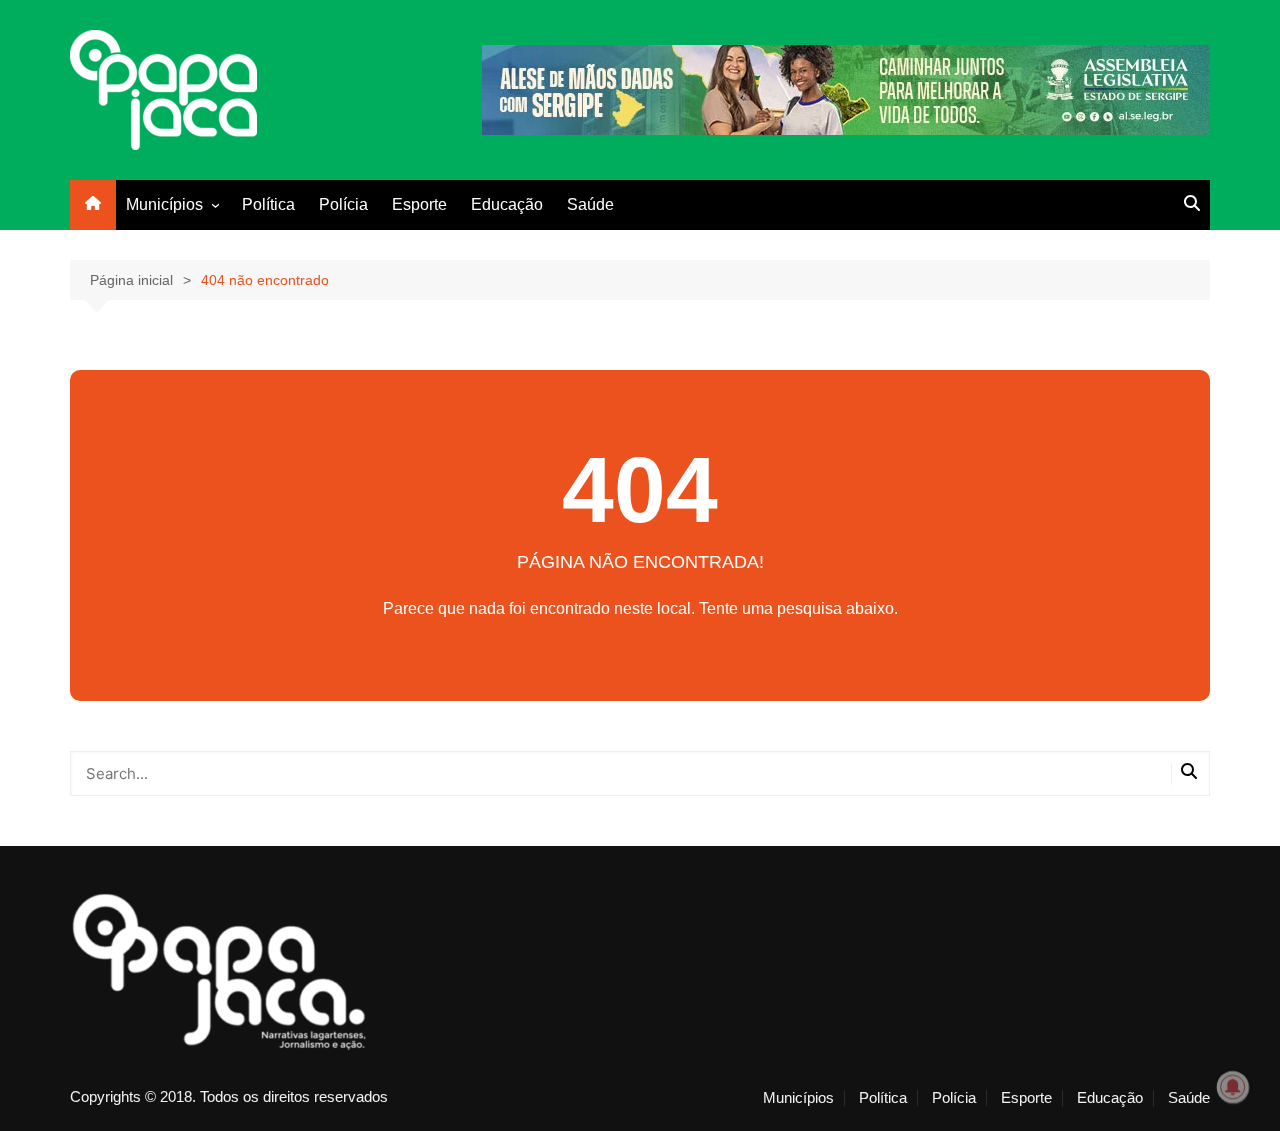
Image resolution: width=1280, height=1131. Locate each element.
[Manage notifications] (1233, 1087)
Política (268, 204)
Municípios (164, 204)
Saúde (590, 204)
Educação (507, 204)
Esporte (419, 204)
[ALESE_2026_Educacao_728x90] (846, 88)
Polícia (343, 204)
